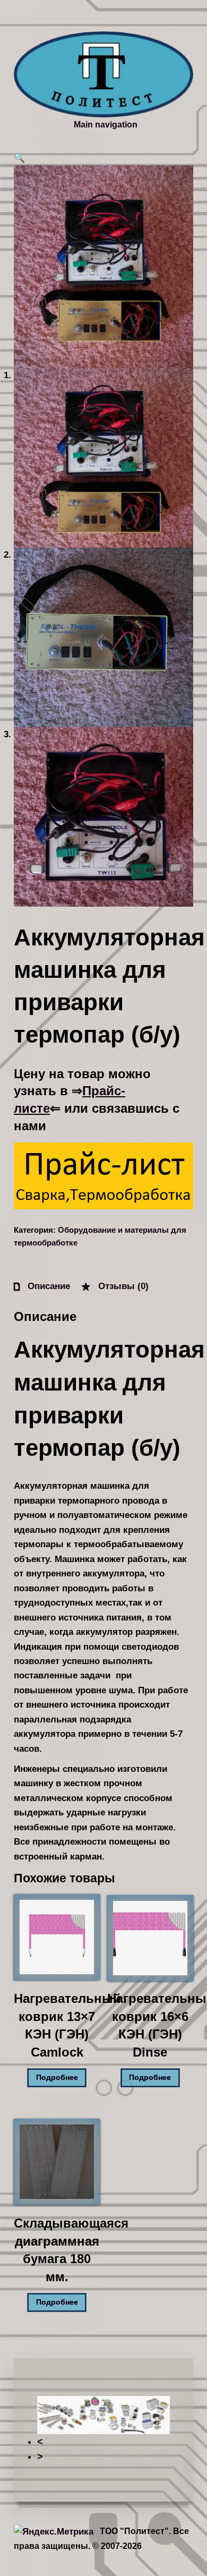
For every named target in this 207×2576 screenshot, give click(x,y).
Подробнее (57, 2078)
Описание (48, 1286)
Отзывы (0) (122, 1286)
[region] (103, 2430)
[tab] (42, 1286)
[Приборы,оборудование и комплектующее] (103, 74)
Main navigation (106, 124)
